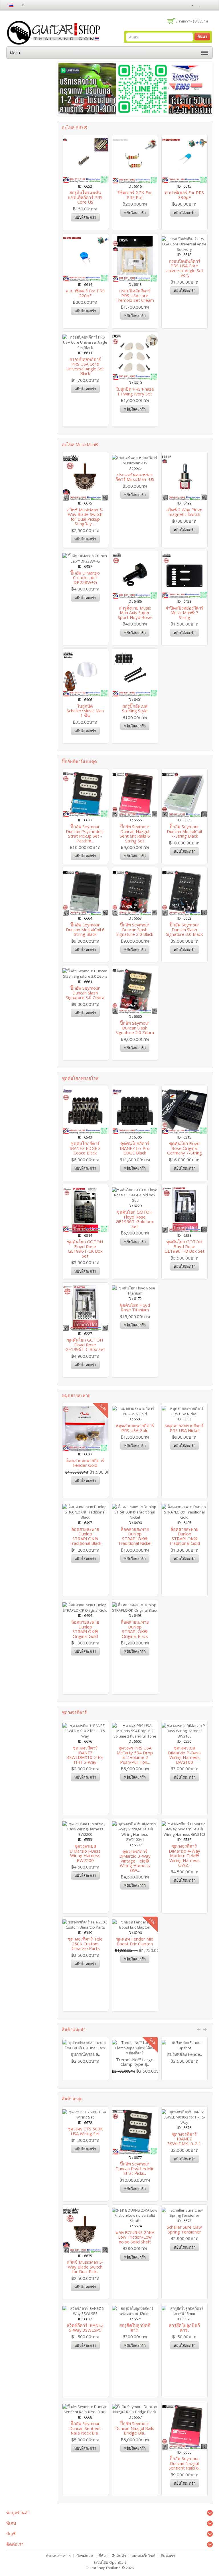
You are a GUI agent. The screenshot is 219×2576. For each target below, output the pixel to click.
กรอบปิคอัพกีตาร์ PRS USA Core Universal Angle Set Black (85, 366)
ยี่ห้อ (102, 2556)
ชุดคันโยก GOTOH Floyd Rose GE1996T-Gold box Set (135, 1219)
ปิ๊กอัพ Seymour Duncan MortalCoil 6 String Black (85, 929)
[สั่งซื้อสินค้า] (209, 5)
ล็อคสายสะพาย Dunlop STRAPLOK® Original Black (135, 1629)
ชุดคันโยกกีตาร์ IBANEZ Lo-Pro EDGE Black (135, 1148)
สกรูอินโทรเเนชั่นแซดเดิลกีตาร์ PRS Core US (85, 197)
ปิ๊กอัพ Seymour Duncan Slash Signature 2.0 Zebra (135, 1028)
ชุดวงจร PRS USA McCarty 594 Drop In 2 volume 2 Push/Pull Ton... (135, 1755)
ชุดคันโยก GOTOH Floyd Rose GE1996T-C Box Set (85, 1345)
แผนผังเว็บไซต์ (143, 2556)
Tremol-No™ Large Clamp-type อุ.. (135, 2062)
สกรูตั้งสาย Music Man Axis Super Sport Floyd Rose (135, 613)
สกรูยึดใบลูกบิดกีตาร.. (135, 2328)
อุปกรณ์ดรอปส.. (85, 2054)
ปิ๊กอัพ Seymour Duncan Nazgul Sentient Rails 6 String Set (135, 834)
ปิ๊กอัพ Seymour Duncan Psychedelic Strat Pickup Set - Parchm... (85, 834)
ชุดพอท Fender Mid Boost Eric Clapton (135, 1941)
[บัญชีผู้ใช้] (190, 5)
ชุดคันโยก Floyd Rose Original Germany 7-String (184, 1148)
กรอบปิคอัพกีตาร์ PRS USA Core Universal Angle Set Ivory (184, 268)
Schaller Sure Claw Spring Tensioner (184, 2229)
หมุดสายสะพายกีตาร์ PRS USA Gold (135, 1428)
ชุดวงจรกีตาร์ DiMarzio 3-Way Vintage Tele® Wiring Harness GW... (135, 1861)
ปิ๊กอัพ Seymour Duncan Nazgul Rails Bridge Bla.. (135, 2428)
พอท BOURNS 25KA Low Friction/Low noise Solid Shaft (135, 2237)
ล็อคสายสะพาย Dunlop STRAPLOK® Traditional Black (85, 1536)
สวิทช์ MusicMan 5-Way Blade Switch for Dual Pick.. (85, 2267)
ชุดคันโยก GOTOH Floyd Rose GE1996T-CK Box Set (85, 1249)
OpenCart (118, 2562)
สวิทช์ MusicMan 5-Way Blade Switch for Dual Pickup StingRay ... (85, 517)
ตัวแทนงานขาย (58, 2556)
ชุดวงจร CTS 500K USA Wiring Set (85, 2131)
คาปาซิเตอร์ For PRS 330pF (184, 195)
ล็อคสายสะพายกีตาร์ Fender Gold (85, 1463)
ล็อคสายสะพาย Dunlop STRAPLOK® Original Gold (85, 1629)
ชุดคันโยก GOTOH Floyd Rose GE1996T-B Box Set (184, 1246)
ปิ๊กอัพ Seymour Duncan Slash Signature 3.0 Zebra (85, 993)
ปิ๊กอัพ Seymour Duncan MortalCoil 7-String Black (184, 831)
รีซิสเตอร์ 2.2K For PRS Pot (135, 195)
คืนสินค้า (119, 2556)
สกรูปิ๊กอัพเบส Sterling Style (135, 708)
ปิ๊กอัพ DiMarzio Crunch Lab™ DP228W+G (85, 578)
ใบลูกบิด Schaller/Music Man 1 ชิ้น (85, 711)
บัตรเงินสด (85, 2556)
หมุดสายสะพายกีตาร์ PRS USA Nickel (184, 1428)
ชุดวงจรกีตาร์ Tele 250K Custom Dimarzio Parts (85, 1944)
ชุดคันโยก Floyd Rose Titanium (135, 1308)
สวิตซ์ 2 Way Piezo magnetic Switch (184, 512)
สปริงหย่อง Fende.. (184, 2054)
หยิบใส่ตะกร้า (85, 217)
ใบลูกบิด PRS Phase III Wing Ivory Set (135, 391)
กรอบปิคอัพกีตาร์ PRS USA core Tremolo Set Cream (135, 295)
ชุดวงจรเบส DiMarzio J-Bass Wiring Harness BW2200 (85, 1853)
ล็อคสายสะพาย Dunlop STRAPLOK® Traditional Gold (184, 1536)
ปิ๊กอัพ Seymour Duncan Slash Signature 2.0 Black (135, 929)
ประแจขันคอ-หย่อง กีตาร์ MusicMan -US (135, 477)
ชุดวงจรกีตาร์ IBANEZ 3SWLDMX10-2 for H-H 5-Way (85, 1755)
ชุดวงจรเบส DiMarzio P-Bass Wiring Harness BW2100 (184, 1755)
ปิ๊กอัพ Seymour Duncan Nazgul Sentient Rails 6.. (184, 2463)
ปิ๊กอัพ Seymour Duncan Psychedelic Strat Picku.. (135, 2168)
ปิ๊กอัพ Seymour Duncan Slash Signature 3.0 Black (184, 929)
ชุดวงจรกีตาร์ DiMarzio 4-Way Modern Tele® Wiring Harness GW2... (184, 1855)
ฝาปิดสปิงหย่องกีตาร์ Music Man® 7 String (184, 613)
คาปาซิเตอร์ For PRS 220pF (85, 293)
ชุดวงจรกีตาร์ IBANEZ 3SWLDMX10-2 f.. (184, 2139)
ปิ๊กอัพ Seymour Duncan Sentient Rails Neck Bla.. (85, 2428)
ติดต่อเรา (168, 2556)
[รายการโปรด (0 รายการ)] (200, 5)
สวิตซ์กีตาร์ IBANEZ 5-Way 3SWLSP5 (85, 2328)
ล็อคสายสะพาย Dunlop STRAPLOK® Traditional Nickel (135, 1536)
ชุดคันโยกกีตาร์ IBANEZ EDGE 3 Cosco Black (85, 1148)
